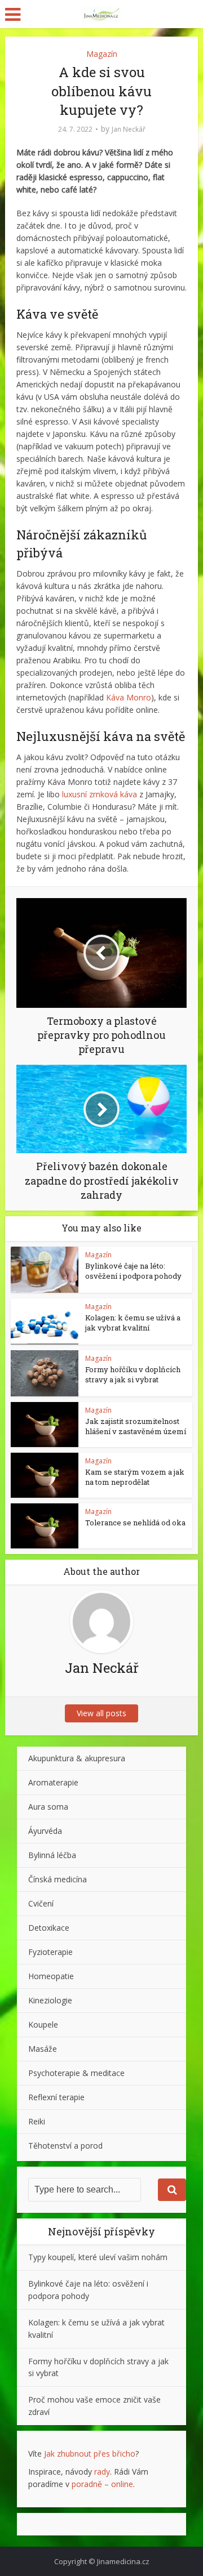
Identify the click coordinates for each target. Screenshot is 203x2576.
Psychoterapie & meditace (76, 2073)
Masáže (43, 2049)
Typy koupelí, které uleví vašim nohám (98, 2257)
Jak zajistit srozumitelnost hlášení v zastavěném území (136, 1426)
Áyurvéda (45, 1831)
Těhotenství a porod (65, 2146)
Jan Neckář (129, 129)
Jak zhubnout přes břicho (90, 2454)
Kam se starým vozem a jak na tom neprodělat (135, 1477)
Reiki (37, 2121)
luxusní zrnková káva (100, 794)
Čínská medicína (58, 1879)
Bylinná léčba (52, 1855)
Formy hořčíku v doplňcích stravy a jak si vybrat (133, 1374)
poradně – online (102, 2484)
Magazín (102, 54)
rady (102, 2472)
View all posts (101, 1713)
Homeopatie (51, 1976)
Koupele (43, 2024)
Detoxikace (49, 1928)
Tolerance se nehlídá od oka (135, 1523)
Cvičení (41, 1903)
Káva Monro (129, 697)
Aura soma (48, 1807)
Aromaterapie (53, 1782)
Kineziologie (50, 2000)
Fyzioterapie (50, 1952)
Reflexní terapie (56, 2097)
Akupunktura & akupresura (77, 1758)
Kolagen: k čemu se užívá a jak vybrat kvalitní (133, 1323)
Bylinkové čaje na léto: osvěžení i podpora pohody (133, 1271)
